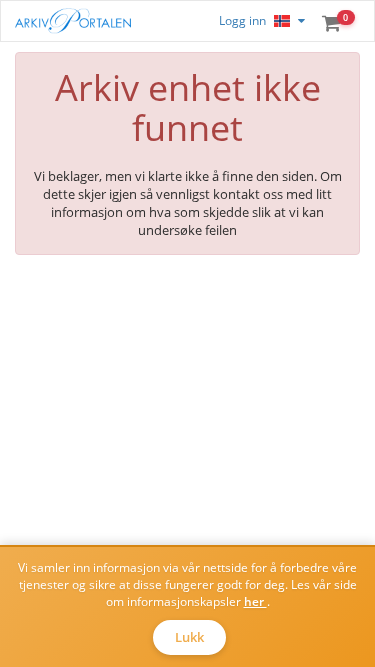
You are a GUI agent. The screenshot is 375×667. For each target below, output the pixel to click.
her (255, 601)
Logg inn (242, 20)
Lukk (189, 637)
